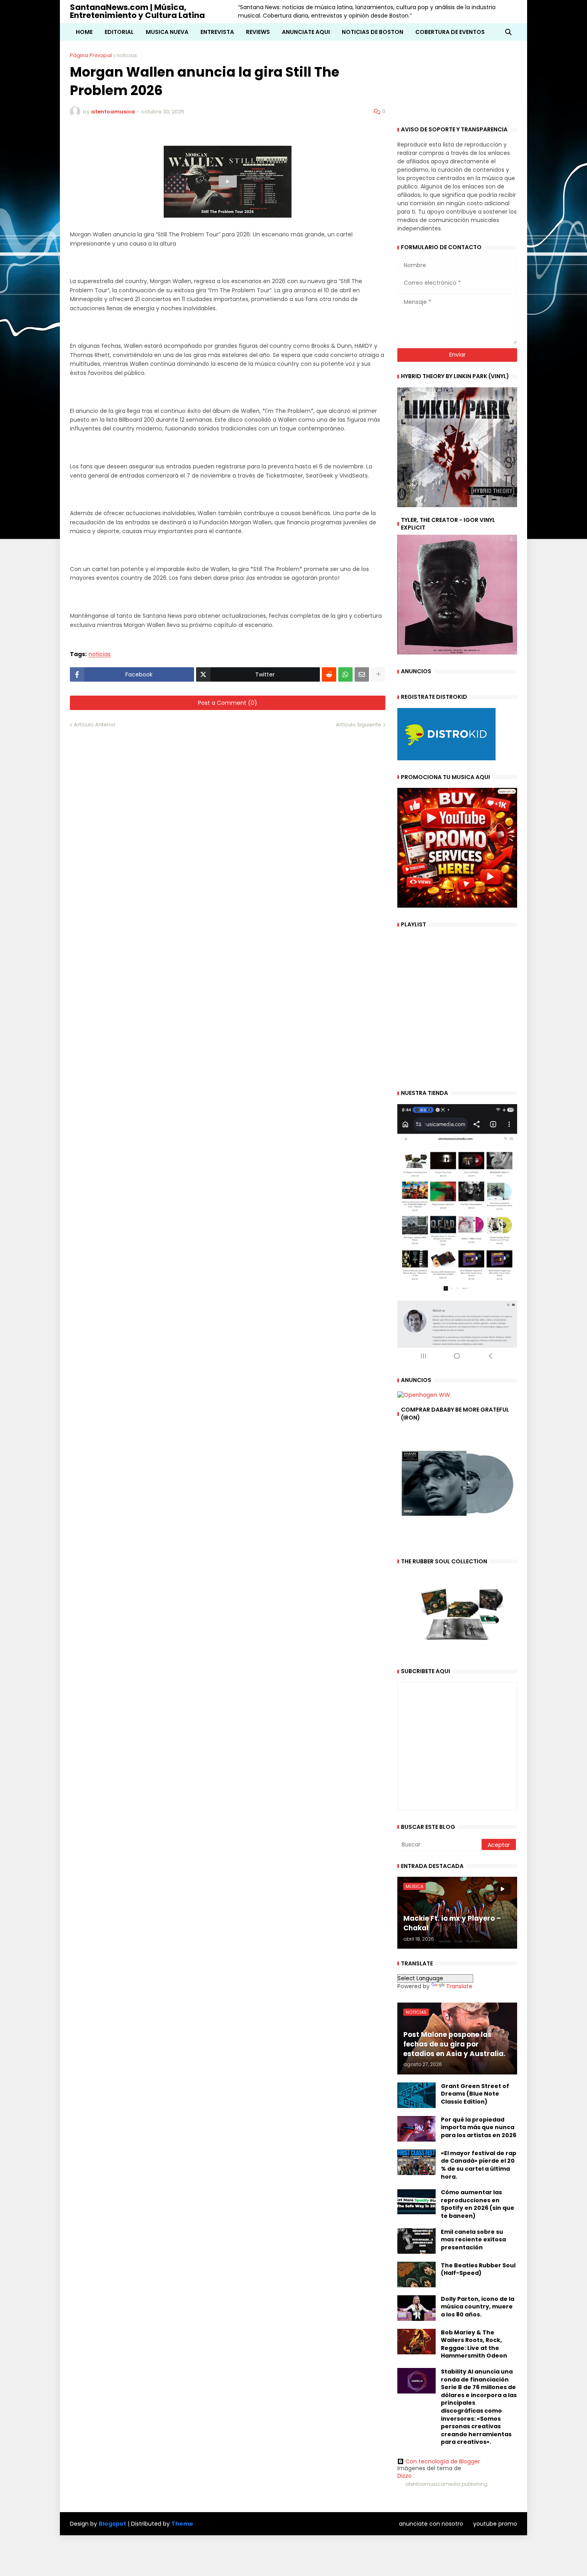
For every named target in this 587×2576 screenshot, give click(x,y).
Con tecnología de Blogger (443, 2461)
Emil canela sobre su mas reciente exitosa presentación (473, 2240)
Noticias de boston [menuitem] (373, 32)
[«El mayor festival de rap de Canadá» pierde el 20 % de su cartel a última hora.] (416, 2162)
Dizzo (405, 2476)
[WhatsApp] (345, 674)
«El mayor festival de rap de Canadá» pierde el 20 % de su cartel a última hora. (479, 2165)
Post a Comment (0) (228, 703)
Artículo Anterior (95, 725)
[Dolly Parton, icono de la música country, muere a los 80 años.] (416, 2308)
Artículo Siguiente (359, 725)
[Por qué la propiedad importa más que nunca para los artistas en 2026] (416, 2129)
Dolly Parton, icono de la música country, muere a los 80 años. (478, 2307)
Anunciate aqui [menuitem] (306, 32)
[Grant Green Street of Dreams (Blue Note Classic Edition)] (416, 2095)
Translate (459, 1986)
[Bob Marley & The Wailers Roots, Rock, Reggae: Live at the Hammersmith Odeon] (416, 2342)
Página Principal (91, 55)
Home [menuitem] (84, 32)
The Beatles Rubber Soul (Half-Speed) (478, 2270)
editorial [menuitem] (119, 32)
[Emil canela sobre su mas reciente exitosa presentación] (416, 2241)
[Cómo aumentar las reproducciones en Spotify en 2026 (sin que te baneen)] (416, 2201)
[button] (508, 32)
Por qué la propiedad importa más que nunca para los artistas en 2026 (479, 2128)
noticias (127, 55)
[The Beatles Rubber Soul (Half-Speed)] (416, 2275)
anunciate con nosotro (431, 2524)
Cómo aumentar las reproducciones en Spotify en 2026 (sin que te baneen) (478, 2204)
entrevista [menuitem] (217, 32)
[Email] (362, 674)
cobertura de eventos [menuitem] (450, 32)
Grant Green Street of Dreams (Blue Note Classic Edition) (475, 2094)
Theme (182, 2524)
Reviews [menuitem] (258, 32)
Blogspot (112, 2524)
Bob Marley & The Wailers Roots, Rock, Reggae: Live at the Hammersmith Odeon (474, 2344)
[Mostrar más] (378, 674)
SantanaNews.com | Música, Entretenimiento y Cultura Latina (137, 11)
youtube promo (495, 2524)
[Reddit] (329, 674)
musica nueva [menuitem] (167, 32)
